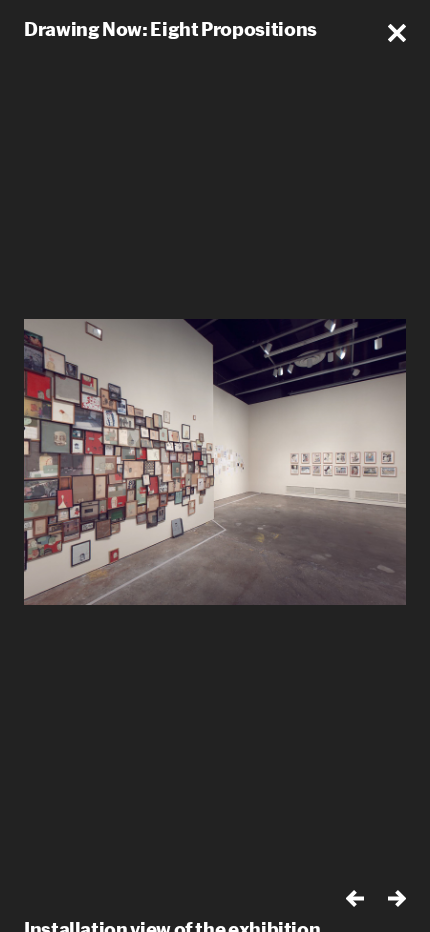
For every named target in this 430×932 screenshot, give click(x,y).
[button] (397, 33)
